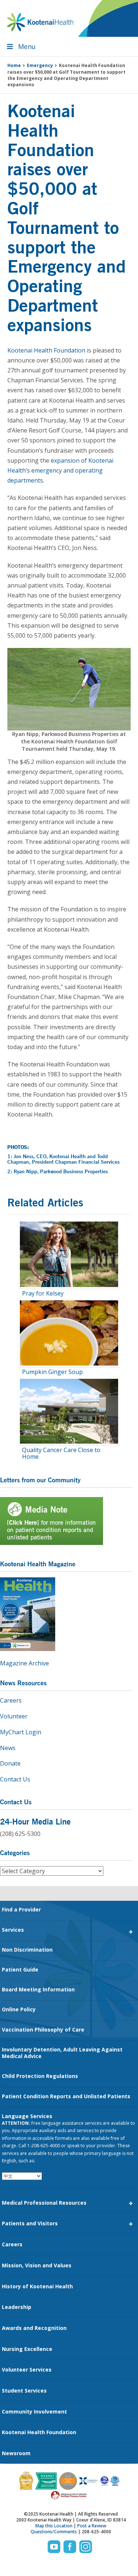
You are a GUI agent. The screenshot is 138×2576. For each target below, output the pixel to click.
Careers (11, 1700)
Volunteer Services (27, 2370)
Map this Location (54, 2526)
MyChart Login (21, 1732)
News (8, 1748)
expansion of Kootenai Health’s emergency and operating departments (60, 470)
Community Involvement (34, 2412)
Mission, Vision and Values (37, 2265)
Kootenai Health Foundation (46, 350)
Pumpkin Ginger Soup (52, 1372)
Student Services (24, 2391)
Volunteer (14, 1716)
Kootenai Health (40, 22)
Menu (27, 46)
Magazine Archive (24, 1663)
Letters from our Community (40, 1480)
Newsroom (16, 2453)
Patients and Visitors (30, 2223)
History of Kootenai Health (37, 2286)
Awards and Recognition (34, 2328)
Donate (10, 1763)
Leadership (17, 2307)
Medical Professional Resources (44, 2203)
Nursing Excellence (27, 2349)
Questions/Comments (54, 2532)
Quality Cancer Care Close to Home (61, 1453)
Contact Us (15, 1779)
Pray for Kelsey (43, 1293)
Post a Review (92, 2526)
